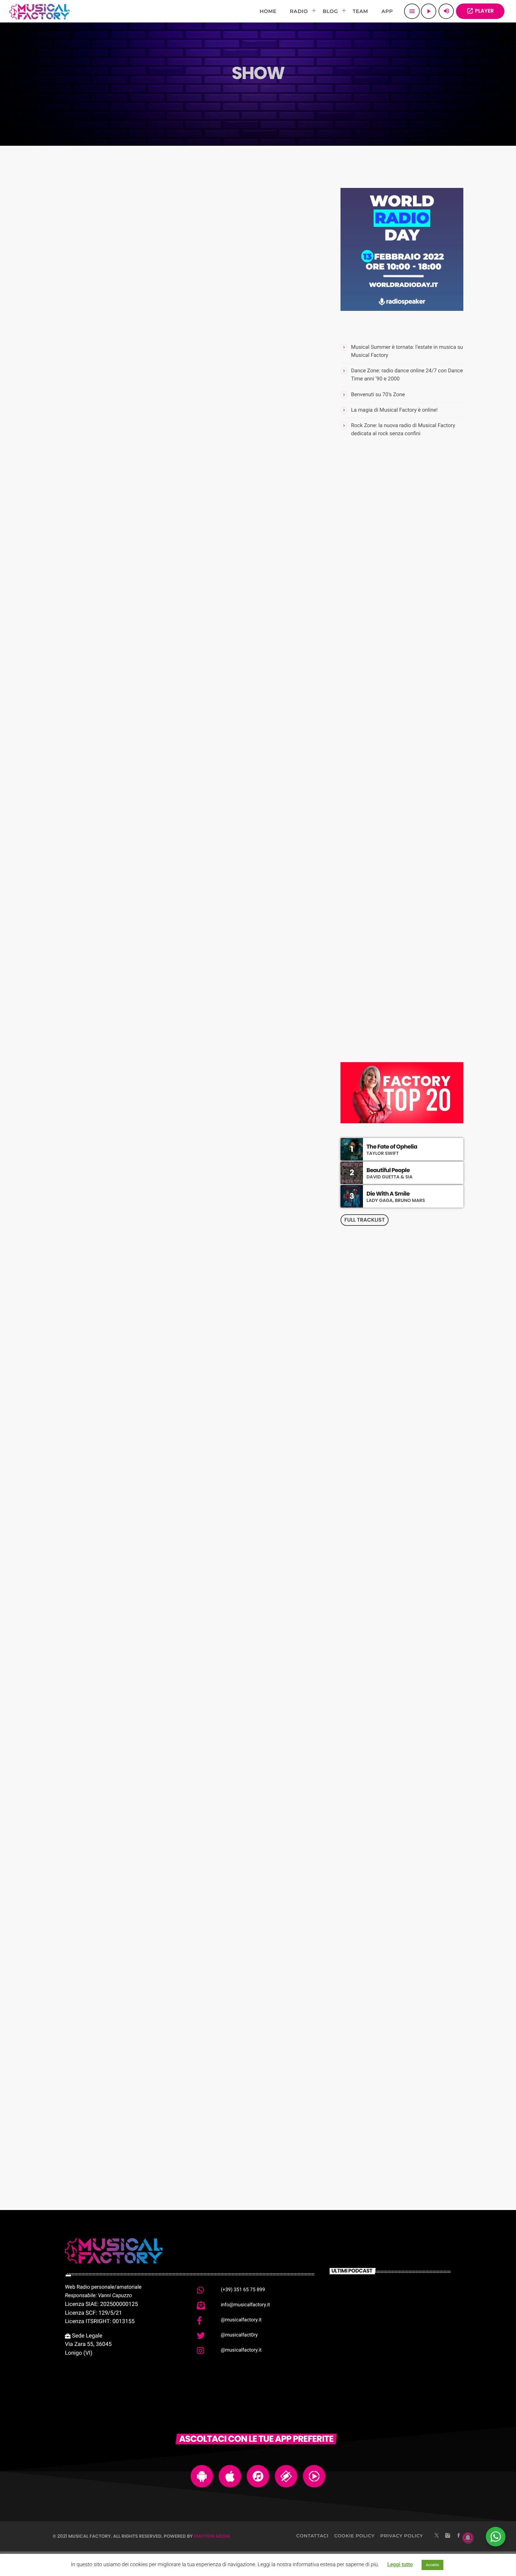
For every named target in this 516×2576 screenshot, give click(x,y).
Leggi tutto (400, 2564)
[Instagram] (448, 2536)
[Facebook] (459, 2536)
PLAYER (480, 11)
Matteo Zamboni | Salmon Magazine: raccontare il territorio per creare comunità (412, 692)
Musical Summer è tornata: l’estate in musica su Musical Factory (411, 836)
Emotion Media (212, 2536)
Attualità (85, 957)
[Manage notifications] (468, 2538)
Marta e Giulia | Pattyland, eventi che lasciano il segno (416, 800)
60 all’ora (384, 886)
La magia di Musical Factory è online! (394, 410)
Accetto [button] (432, 2565)
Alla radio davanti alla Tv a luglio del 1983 (416, 728)
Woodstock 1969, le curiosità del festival (403, 611)
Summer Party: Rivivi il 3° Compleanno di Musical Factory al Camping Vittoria (178, 681)
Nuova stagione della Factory (149, 339)
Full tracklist (365, 1220)
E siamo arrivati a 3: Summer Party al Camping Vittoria (168, 980)
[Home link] (39, 11)
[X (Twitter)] (437, 2536)
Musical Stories (392, 957)
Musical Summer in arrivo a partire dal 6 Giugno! (176, 1905)
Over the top (388, 922)
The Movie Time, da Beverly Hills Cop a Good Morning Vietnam (415, 764)
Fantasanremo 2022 (125, 2044)
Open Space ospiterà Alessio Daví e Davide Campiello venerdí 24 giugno (183, 1578)
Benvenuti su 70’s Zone (378, 394)
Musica (82, 323)
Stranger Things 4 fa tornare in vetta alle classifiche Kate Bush (176, 1279)
